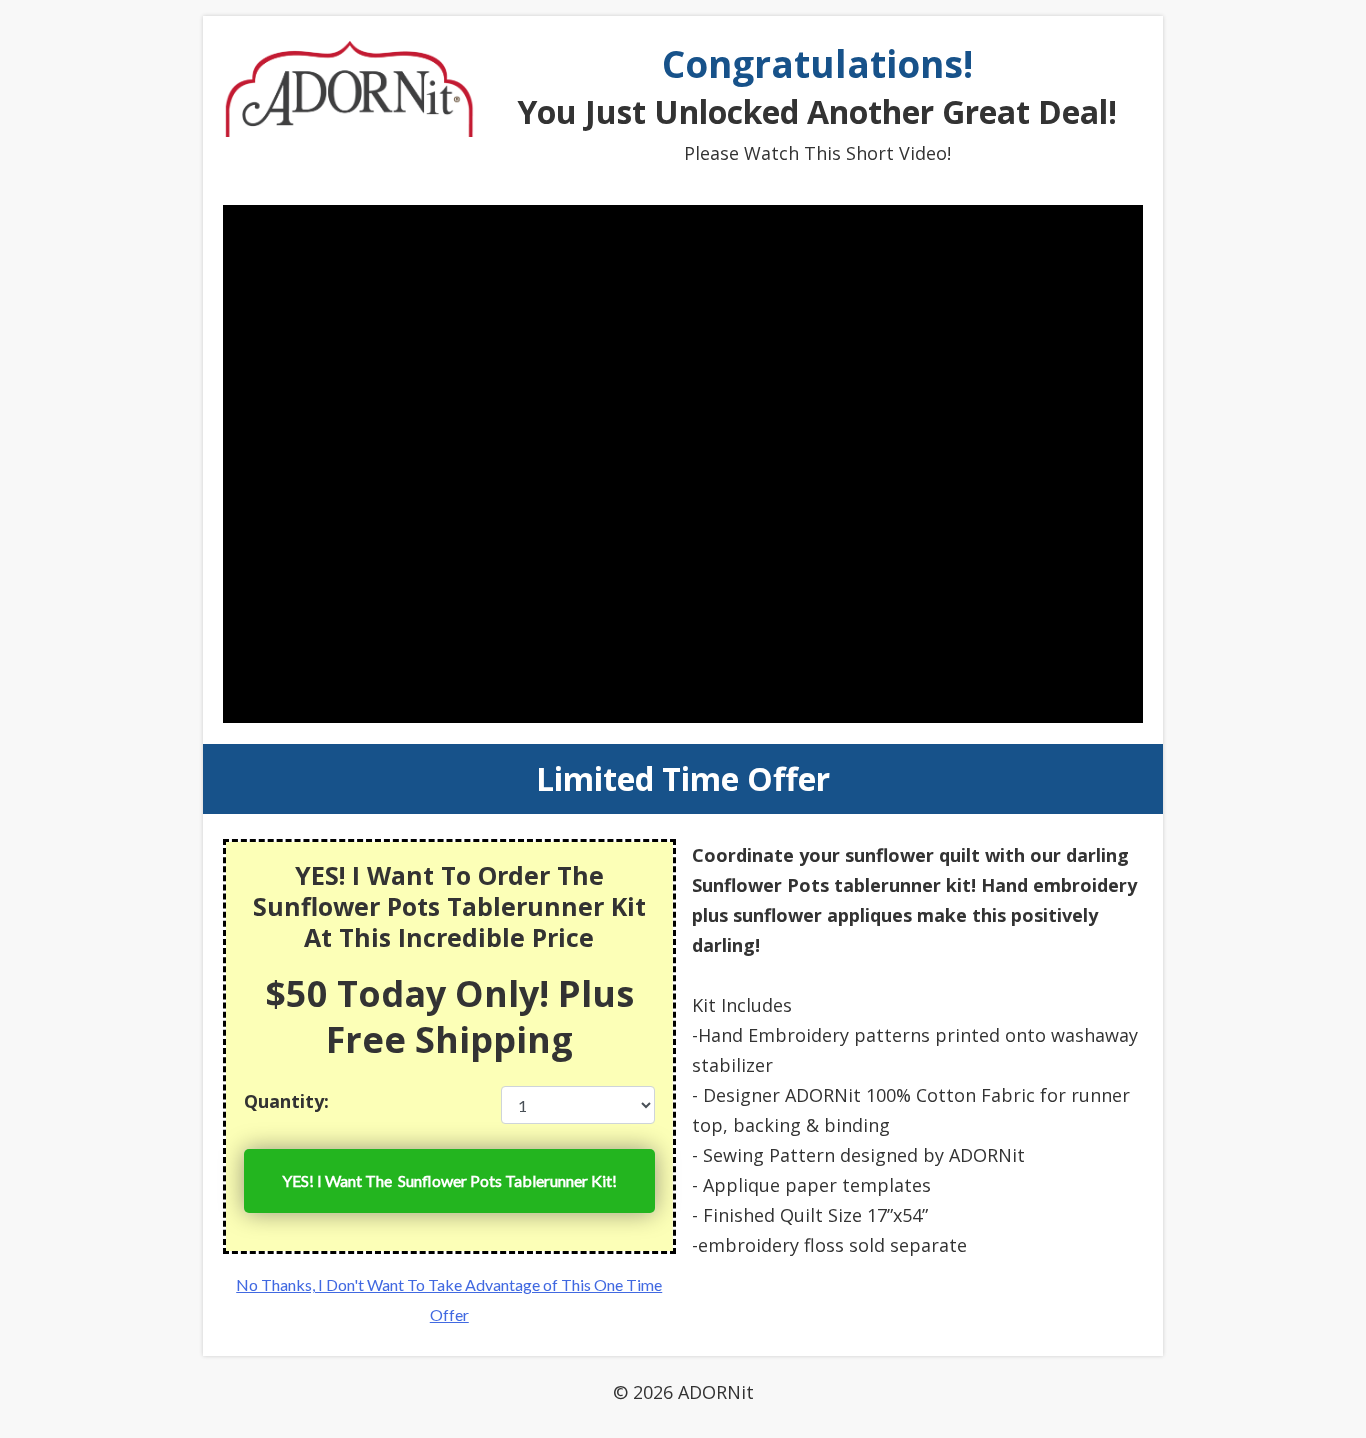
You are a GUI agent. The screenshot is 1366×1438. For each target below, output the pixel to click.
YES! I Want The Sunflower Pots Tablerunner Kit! (449, 1180)
